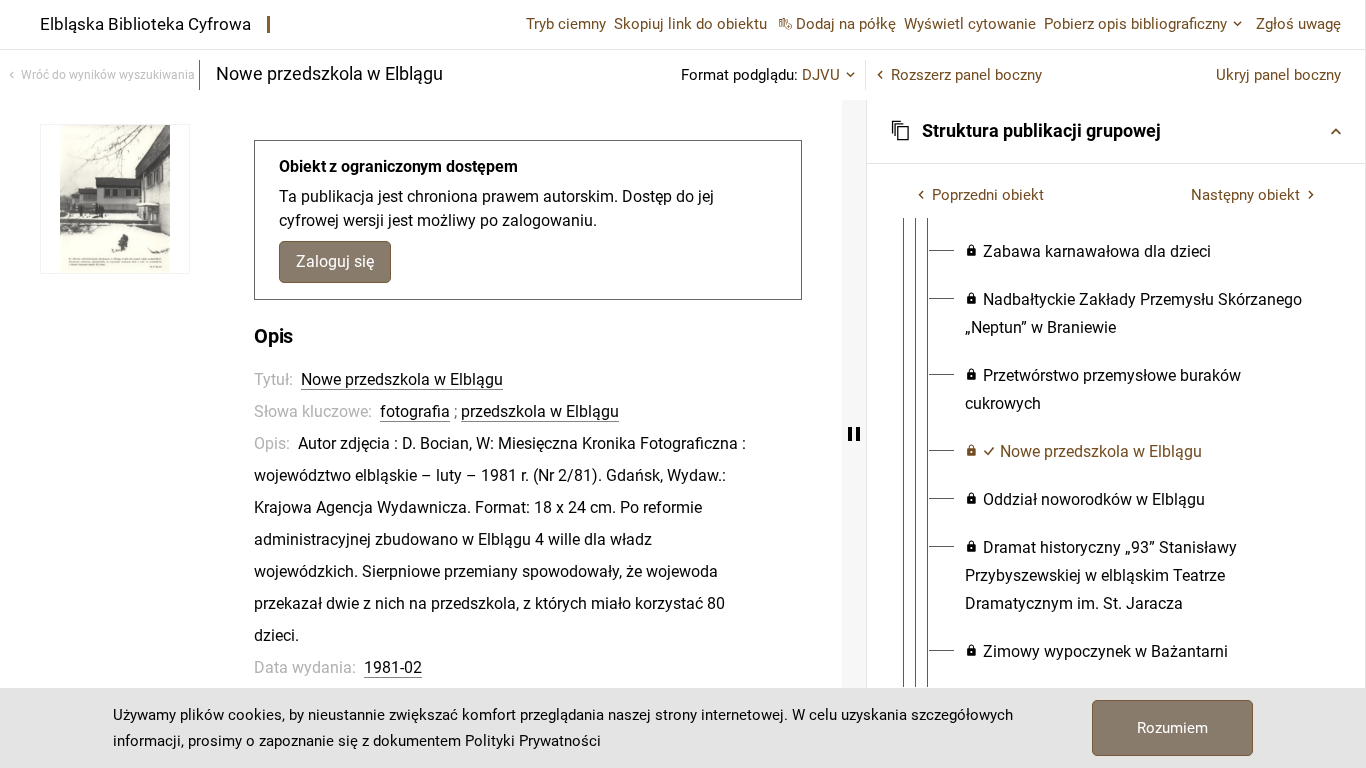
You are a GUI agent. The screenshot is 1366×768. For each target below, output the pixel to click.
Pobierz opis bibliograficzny (1135, 24)
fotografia (415, 411)
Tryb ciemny (566, 24)
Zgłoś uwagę (1298, 24)
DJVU (821, 75)
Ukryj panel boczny (1278, 75)
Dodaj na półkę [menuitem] (846, 24)
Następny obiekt (1245, 195)
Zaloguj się (335, 261)
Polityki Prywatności (533, 741)
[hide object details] (854, 434)
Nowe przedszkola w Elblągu (402, 379)
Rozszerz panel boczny (966, 75)
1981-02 (393, 667)
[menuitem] (1088, 252)
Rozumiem (1172, 728)
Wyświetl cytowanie (970, 24)
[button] (1116, 131)
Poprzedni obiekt (988, 195)
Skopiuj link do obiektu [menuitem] (690, 24)
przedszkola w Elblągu (540, 411)
